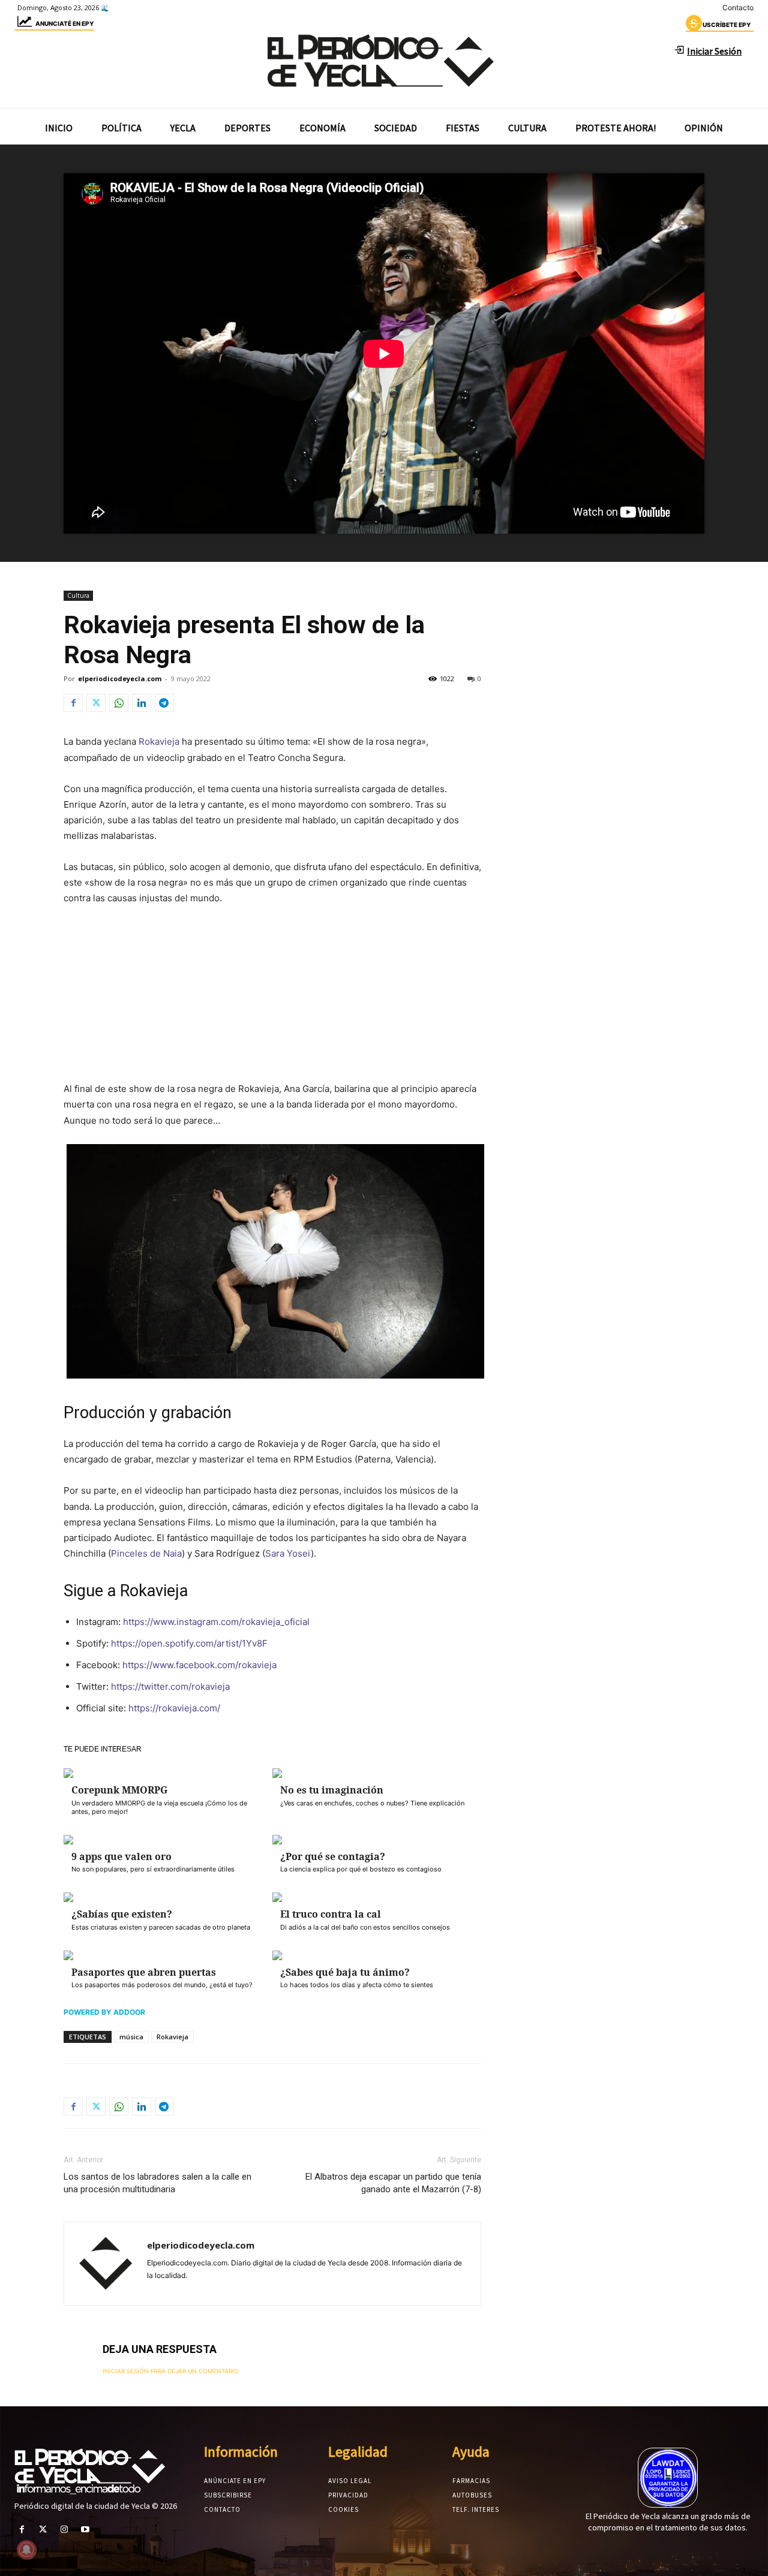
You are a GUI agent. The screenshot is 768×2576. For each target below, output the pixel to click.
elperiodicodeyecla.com (120, 678)
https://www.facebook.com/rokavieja (199, 1665)
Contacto (738, 7)
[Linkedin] (142, 703)
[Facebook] (73, 703)
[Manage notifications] (26, 2550)
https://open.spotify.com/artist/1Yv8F (189, 1643)
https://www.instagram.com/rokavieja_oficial (216, 1622)
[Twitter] (96, 703)
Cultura (78, 595)
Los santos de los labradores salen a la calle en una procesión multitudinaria (157, 2183)
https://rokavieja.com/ (174, 1708)
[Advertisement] (272, 1006)
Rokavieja (159, 741)
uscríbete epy (727, 25)
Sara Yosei (288, 1553)
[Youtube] (85, 2530)
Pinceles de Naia (146, 1553)
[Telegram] (164, 703)
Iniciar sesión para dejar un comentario (171, 2371)
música (131, 2037)
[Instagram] (64, 2530)
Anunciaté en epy (64, 23)
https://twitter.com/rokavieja (170, 1686)
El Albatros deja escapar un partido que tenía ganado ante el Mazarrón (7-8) (393, 2183)
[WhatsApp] (119, 703)
